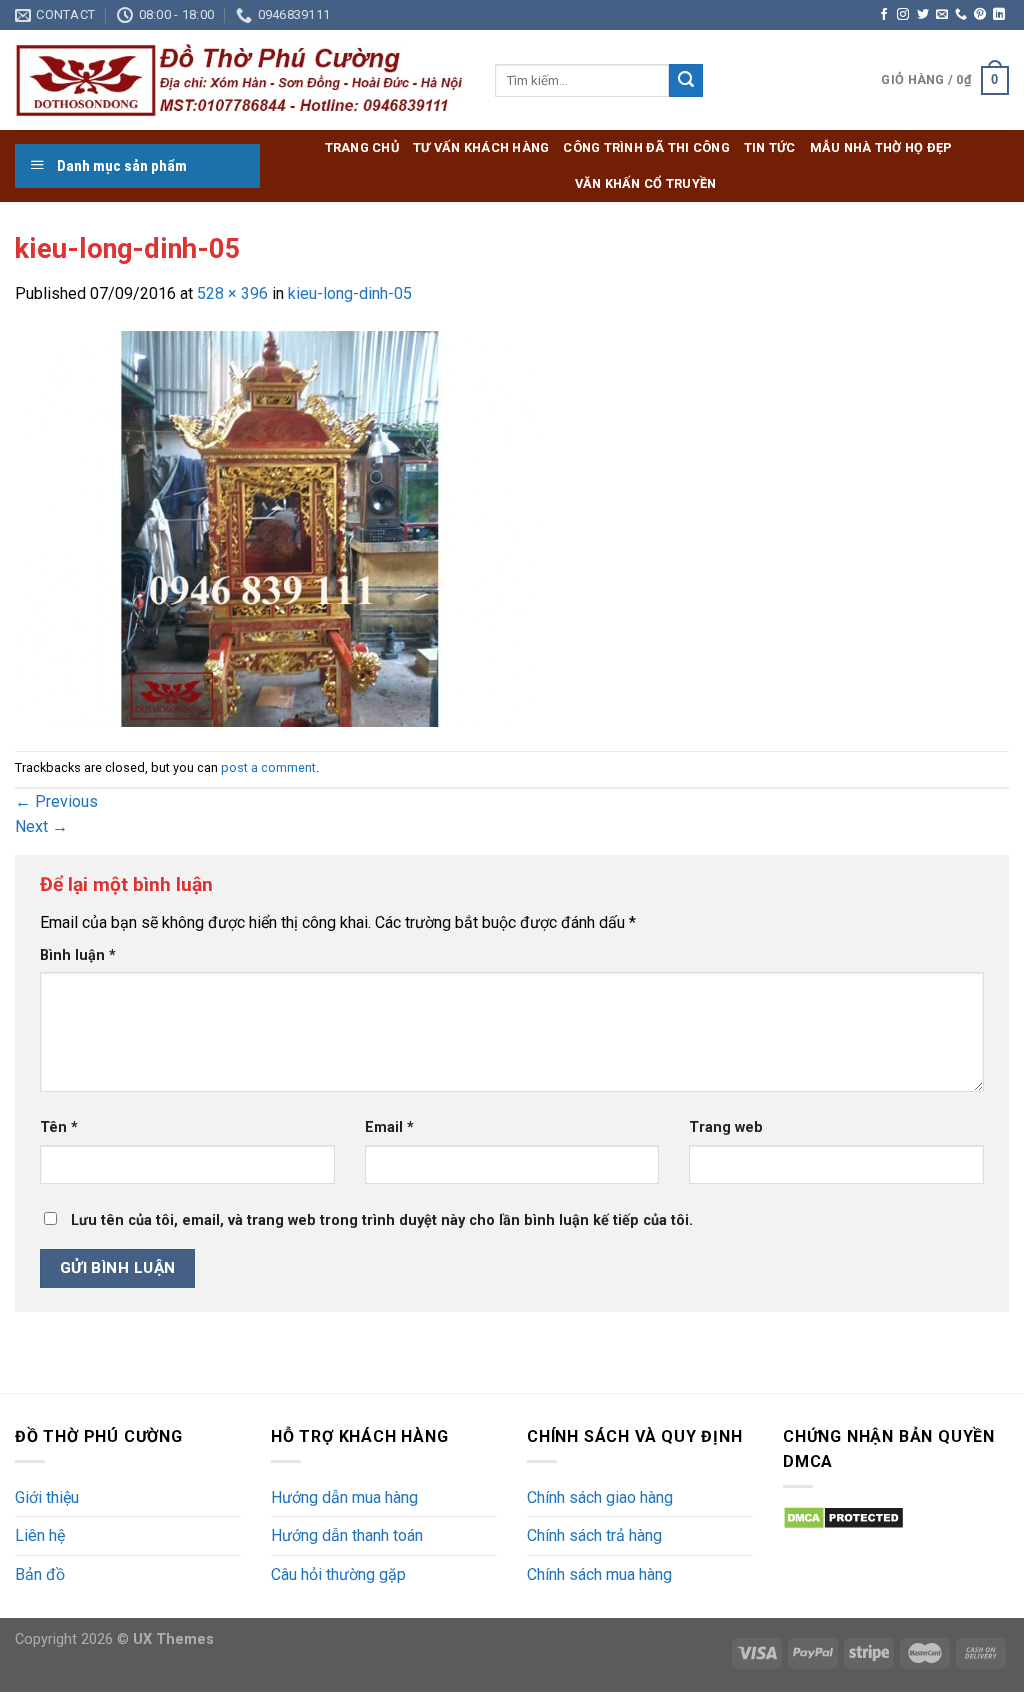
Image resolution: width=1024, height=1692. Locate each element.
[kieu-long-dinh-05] (279, 527)
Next (41, 826)
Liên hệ (40, 1535)
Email (389, 1127)
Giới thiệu (47, 1497)
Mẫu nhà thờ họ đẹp (881, 147)
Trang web (726, 1127)
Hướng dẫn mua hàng (344, 1497)
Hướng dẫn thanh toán (347, 1535)
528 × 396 (232, 293)
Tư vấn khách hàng (481, 147)
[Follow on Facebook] (884, 15)
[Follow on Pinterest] (980, 15)
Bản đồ (40, 1574)
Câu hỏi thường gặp (338, 1574)
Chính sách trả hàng (594, 1535)
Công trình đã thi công (646, 147)
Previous (56, 801)
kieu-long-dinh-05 (350, 293)
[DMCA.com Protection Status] (843, 1516)
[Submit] (686, 81)
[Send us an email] (942, 15)
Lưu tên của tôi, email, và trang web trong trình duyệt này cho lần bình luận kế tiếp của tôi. (382, 1220)
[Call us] (961, 15)
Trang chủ (362, 147)
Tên (59, 1127)
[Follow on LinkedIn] (999, 15)
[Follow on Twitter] (923, 15)
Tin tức (770, 147)
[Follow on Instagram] (903, 15)
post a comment (268, 767)
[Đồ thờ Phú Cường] (240, 81)
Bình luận (78, 955)
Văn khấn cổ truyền (646, 183)
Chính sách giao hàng (600, 1497)
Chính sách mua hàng (599, 1574)
